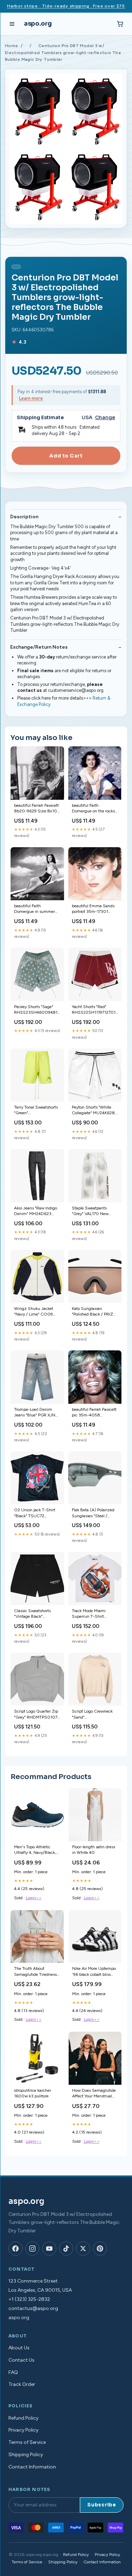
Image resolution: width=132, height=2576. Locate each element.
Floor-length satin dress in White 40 (94, 1850)
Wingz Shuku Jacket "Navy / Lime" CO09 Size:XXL (34, 1312)
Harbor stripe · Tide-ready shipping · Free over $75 (66, 6)
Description (24, 517)
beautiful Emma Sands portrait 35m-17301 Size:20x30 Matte (93, 909)
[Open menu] (12, 24)
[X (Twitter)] (83, 2249)
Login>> (34, 1898)
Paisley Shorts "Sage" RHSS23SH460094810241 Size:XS (37, 1010)
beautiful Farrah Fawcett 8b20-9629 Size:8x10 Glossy (36, 809)
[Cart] (120, 24)
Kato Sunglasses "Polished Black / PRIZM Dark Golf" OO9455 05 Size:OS (94, 1312)
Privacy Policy (23, 2430)
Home (11, 46)
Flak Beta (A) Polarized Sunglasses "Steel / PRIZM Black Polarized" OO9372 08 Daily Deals (95, 1513)
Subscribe (102, 2505)
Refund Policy (23, 2418)
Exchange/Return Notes (39, 647)
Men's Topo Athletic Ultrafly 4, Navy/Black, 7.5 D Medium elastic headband (35, 1850)
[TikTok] (66, 2249)
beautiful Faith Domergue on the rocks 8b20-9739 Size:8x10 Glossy (93, 809)
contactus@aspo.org (33, 2308)
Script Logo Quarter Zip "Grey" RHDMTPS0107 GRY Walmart (36, 1715)
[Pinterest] (100, 2249)
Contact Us (21, 2360)
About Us (19, 2348)
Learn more (31, 398)
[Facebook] (15, 2249)
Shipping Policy (26, 2455)
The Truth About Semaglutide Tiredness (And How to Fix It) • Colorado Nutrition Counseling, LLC (35, 1972)
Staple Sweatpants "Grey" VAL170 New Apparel (90, 1211)
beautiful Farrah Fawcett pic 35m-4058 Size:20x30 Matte (94, 1413)
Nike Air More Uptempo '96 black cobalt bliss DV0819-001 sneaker (94, 1972)
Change (105, 418)
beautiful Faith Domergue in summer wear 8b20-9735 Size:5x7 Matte (34, 909)
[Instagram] (32, 2249)
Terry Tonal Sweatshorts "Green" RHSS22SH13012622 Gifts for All (36, 1111)
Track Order (22, 2384)
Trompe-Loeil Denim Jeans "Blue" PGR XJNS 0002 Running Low (36, 1413)
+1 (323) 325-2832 (29, 2299)
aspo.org (38, 24)
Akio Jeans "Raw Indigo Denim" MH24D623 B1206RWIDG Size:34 (36, 1211)
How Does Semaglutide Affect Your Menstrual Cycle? (94, 2094)
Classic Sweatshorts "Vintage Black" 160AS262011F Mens (34, 1614)
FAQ (13, 2372)
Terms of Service (27, 2442)
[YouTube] (49, 2249)
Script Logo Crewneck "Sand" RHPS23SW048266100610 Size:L (95, 1715)
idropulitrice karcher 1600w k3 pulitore (33, 2093)
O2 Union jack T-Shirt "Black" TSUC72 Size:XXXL (35, 1513)
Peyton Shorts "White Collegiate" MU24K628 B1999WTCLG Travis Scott (93, 1111)
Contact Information (32, 2467)
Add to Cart (66, 456)
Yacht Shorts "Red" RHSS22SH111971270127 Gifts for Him (95, 1010)
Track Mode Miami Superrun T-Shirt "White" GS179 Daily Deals (91, 1614)
